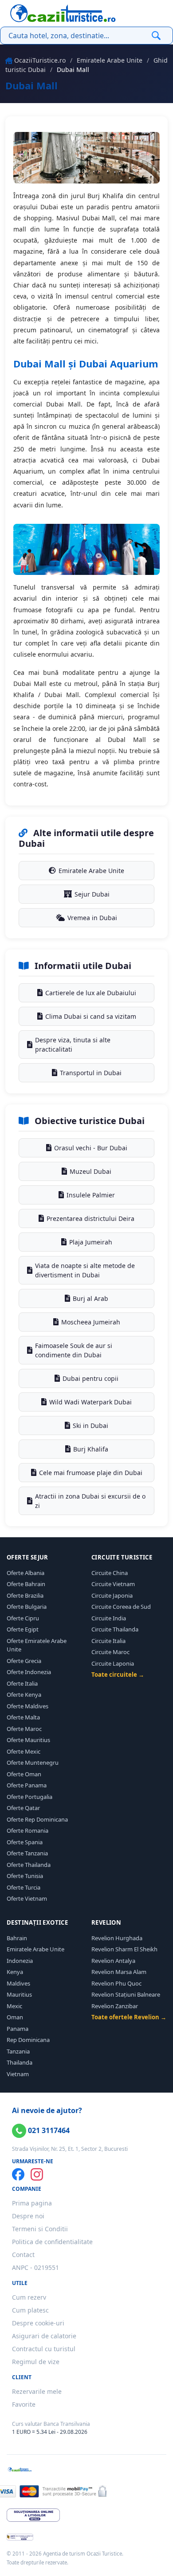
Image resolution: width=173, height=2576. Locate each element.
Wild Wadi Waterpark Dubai (90, 1402)
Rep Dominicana (28, 2040)
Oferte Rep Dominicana (37, 1819)
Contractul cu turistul (44, 2349)
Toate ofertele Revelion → (129, 2017)
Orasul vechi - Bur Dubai (91, 1148)
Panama (18, 2029)
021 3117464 (48, 2130)
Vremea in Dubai (92, 918)
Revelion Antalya (113, 1961)
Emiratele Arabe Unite (110, 60)
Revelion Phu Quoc (116, 1983)
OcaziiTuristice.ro (40, 60)
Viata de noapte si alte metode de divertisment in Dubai (85, 1270)
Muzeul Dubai (90, 1171)
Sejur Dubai (92, 894)
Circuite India (109, 1618)
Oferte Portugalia (29, 1797)
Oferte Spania (25, 1842)
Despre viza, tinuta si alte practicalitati (73, 1045)
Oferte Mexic (24, 1751)
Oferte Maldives (28, 1706)
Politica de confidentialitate (52, 2242)
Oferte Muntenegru (33, 1763)
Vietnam (18, 2074)
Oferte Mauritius (28, 1740)
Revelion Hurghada (117, 1938)
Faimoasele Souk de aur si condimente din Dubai (74, 1350)
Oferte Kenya (24, 1695)
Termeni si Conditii (40, 2229)
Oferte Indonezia (29, 1672)
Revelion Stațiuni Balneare (126, 1994)
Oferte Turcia (24, 1887)
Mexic (14, 2006)
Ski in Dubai (90, 1426)
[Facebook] (18, 2174)
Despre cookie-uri (38, 2323)
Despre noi (28, 2216)
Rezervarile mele (37, 2391)
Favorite (24, 2404)
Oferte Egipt (23, 1629)
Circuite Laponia (113, 1663)
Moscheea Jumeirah (91, 1322)
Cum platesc (30, 2310)
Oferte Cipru (23, 1618)
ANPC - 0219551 (35, 2267)
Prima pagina (32, 2203)
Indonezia (20, 1961)
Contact (23, 2255)
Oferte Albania (26, 1573)
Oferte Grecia (24, 1661)
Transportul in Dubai (91, 1073)
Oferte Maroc (24, 1729)
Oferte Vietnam (27, 1898)
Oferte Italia (22, 1683)
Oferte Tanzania (27, 1853)
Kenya (15, 1972)
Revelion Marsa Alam (119, 1972)
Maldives (18, 1983)
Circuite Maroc (110, 1652)
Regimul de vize (36, 2362)
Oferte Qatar (23, 1808)
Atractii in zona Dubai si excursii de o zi (90, 1501)
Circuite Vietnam (113, 1584)
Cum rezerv (29, 2297)
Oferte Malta (23, 1717)
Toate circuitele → (118, 1675)
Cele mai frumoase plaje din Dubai (91, 1473)
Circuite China (110, 1573)
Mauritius (19, 1994)
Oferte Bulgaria (27, 1607)
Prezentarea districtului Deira (90, 1218)
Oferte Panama (27, 1785)
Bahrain (17, 1938)
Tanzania (18, 2051)
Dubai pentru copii (90, 1378)
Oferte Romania (28, 1830)
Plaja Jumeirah (91, 1242)
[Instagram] (37, 2174)
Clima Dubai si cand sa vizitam (91, 1016)
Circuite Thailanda (115, 1629)
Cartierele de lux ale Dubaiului (91, 993)
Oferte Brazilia (25, 1595)
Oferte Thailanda (29, 1865)
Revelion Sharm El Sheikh (124, 1949)
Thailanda (20, 2062)
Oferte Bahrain (26, 1584)
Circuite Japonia (112, 1595)
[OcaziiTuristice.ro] (63, 13)
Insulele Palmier (91, 1195)
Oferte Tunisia (25, 1876)
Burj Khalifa (91, 1449)
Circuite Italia (108, 1641)
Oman (15, 2017)
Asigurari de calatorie (44, 2336)
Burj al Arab (90, 1298)
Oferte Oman (24, 1774)
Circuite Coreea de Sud (121, 1607)
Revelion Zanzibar (115, 2006)
